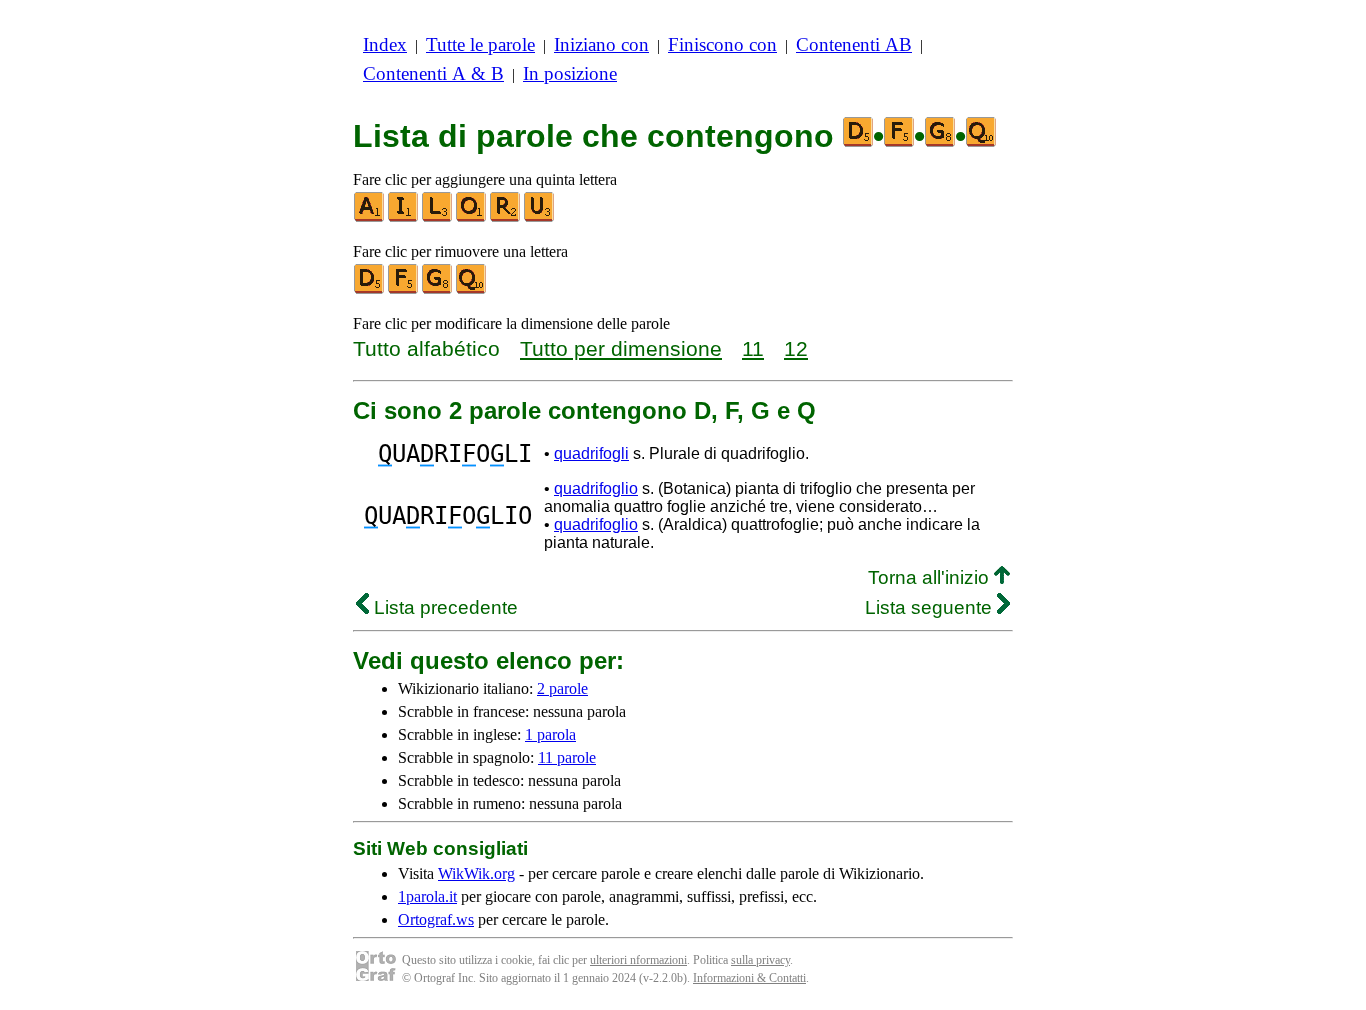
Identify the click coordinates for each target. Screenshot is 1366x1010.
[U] (540, 217)
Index (385, 44)
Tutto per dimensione (621, 348)
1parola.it (427, 896)
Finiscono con (722, 44)
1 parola (550, 734)
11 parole (567, 757)
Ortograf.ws (436, 919)
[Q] (472, 289)
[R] (506, 217)
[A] (370, 217)
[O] (472, 217)
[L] (438, 217)
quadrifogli (591, 453)
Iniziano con (601, 44)
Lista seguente (931, 607)
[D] (370, 289)
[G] (438, 289)
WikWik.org (476, 873)
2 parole (562, 688)
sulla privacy (760, 960)
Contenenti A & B (433, 73)
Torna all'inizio (931, 577)
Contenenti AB (854, 44)
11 (753, 348)
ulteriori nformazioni (638, 960)
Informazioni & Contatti (749, 978)
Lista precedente (443, 607)
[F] (404, 289)
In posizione (570, 73)
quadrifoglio (596, 488)
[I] (404, 217)
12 (796, 348)
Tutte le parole (480, 44)
